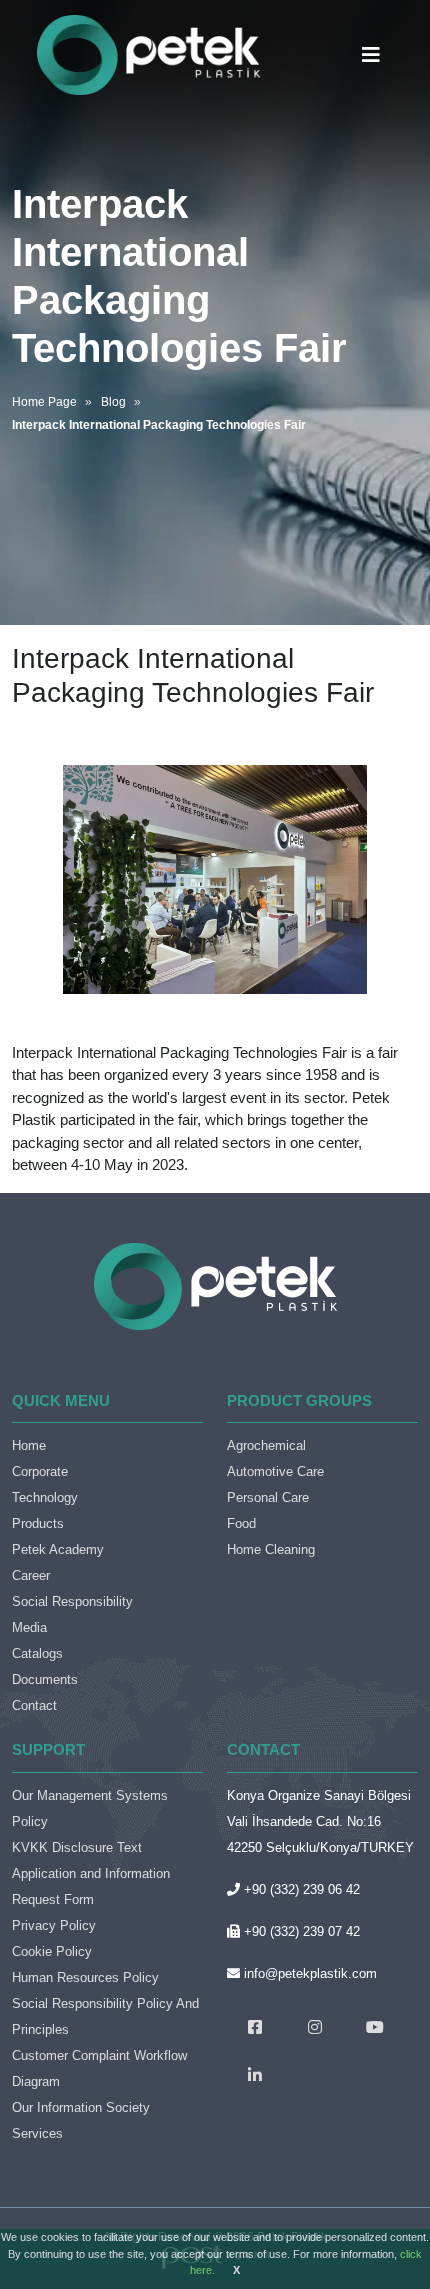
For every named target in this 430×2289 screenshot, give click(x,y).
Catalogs (37, 1653)
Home (29, 1445)
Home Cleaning (271, 1549)
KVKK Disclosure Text (77, 1847)
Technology (45, 1497)
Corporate (40, 1471)
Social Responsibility (72, 1601)
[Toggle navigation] (371, 55)
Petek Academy (58, 1549)
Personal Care (268, 1497)
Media (29, 1627)
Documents (45, 1679)
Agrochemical (266, 1445)
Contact (34, 1705)
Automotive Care (275, 1471)
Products (38, 1523)
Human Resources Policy (85, 1977)
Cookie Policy (52, 1951)
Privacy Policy (54, 1925)
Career (31, 1575)
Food (241, 1523)
